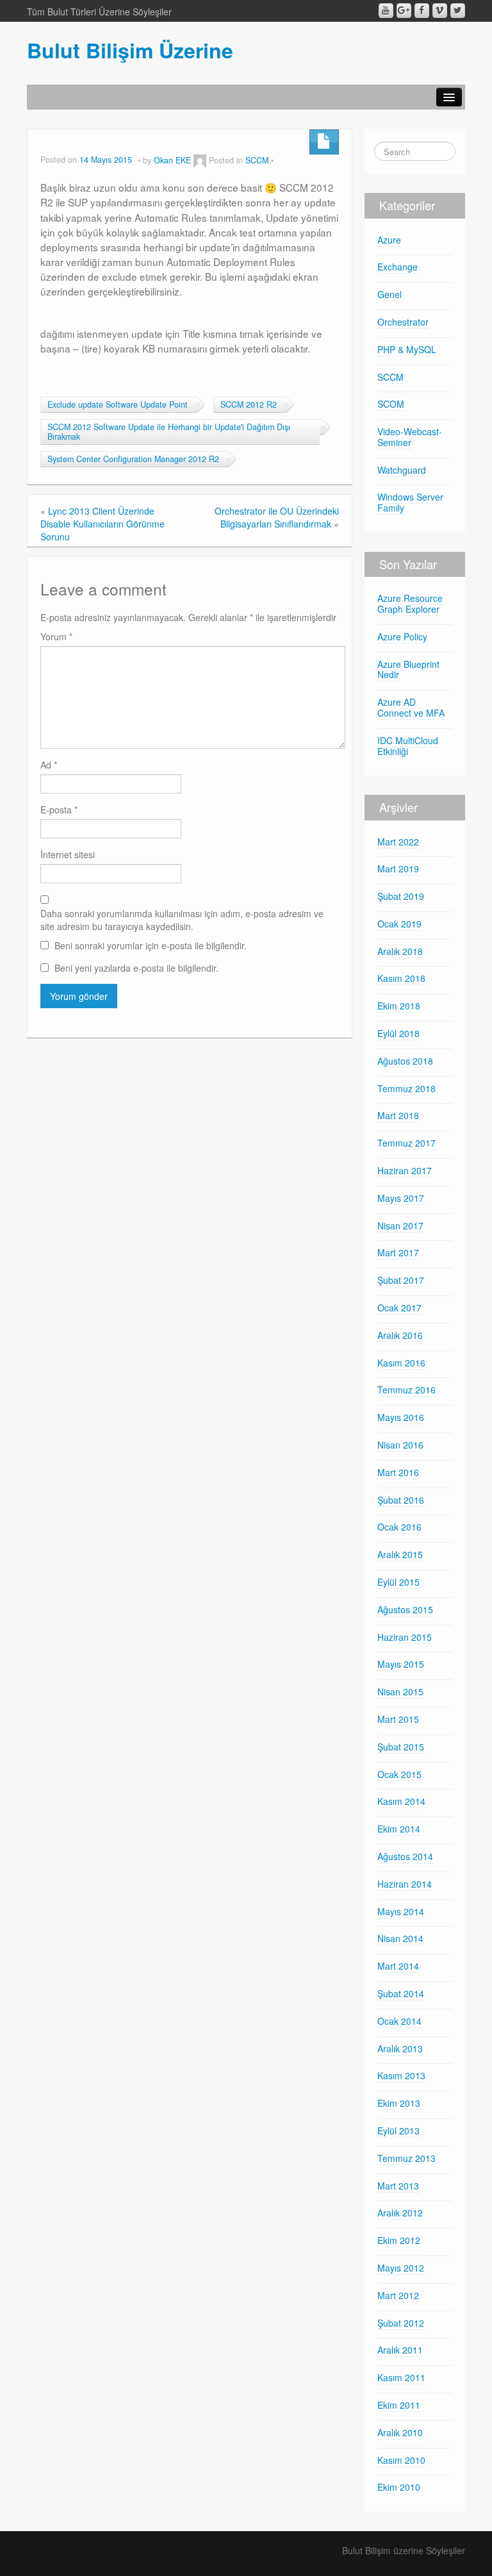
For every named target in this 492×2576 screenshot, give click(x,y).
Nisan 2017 (400, 1226)
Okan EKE (172, 160)
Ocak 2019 (399, 924)
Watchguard (402, 470)
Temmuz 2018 (406, 1088)
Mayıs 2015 (401, 1664)
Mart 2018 (398, 1115)
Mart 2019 (398, 868)
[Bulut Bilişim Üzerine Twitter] (458, 11)
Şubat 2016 (401, 1500)
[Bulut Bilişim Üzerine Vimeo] (440, 11)
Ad (49, 765)
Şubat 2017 (401, 1280)
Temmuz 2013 (406, 2158)
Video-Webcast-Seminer (410, 437)
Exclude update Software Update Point (118, 404)
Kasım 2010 (401, 2460)
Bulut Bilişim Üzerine (130, 50)
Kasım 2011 (401, 2377)
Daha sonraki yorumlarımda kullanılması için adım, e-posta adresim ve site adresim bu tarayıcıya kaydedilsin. (182, 920)
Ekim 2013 (399, 2103)
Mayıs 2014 (401, 1911)
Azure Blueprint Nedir (408, 669)
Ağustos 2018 (405, 1061)
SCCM (257, 160)
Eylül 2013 (398, 2131)
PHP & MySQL (407, 349)
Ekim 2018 (399, 1006)
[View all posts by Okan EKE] (200, 160)
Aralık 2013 (400, 2048)
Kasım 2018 (401, 978)
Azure (389, 240)
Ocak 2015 (399, 1774)
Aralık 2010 (400, 2432)
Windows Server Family (410, 502)
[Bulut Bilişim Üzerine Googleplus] (404, 11)
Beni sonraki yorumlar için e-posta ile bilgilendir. (151, 945)
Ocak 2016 (399, 1527)
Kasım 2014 (401, 1801)
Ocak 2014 (399, 2021)
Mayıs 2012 (401, 2268)
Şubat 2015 (401, 1747)
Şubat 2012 (401, 2323)
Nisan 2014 (400, 1938)
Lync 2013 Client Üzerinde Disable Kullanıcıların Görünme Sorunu (102, 524)
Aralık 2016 (400, 1335)
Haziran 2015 (405, 1637)
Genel (389, 294)
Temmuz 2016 (406, 1390)
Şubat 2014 (401, 1993)
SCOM (391, 404)
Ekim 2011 (399, 2405)
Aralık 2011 (400, 2350)
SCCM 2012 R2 (249, 404)
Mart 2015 (398, 1719)
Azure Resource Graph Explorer (410, 603)
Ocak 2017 (399, 1308)
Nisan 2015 (400, 1691)
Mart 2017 (398, 1252)
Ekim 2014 (399, 1829)
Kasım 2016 (401, 1363)
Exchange (398, 267)
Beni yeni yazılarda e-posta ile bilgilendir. (136, 968)
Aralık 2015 (400, 1554)
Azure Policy (402, 636)
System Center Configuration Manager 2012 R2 (133, 459)
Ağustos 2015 (405, 1609)
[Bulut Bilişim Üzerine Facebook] (422, 11)
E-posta (59, 810)
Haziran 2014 (405, 1884)
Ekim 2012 (399, 2240)
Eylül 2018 (398, 1033)
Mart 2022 (398, 842)
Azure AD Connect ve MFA (411, 707)
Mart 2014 (398, 1966)
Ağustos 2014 (405, 1856)
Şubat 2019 (401, 896)
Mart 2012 (398, 2295)
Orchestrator (403, 322)
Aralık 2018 (400, 951)
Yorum (56, 636)
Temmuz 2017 (406, 1143)
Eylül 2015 (398, 1582)
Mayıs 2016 (401, 1417)
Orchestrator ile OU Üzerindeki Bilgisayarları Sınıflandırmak (277, 517)
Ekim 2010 (399, 2487)
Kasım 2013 (401, 2075)
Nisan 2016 (400, 1445)
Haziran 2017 (405, 1170)
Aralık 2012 (400, 2213)
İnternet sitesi (68, 854)
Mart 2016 (398, 1472)
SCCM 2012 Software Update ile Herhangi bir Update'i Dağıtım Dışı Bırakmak (169, 432)
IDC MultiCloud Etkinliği (408, 746)
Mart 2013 (398, 2186)
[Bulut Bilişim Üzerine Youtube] (386, 11)
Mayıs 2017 (401, 1198)
